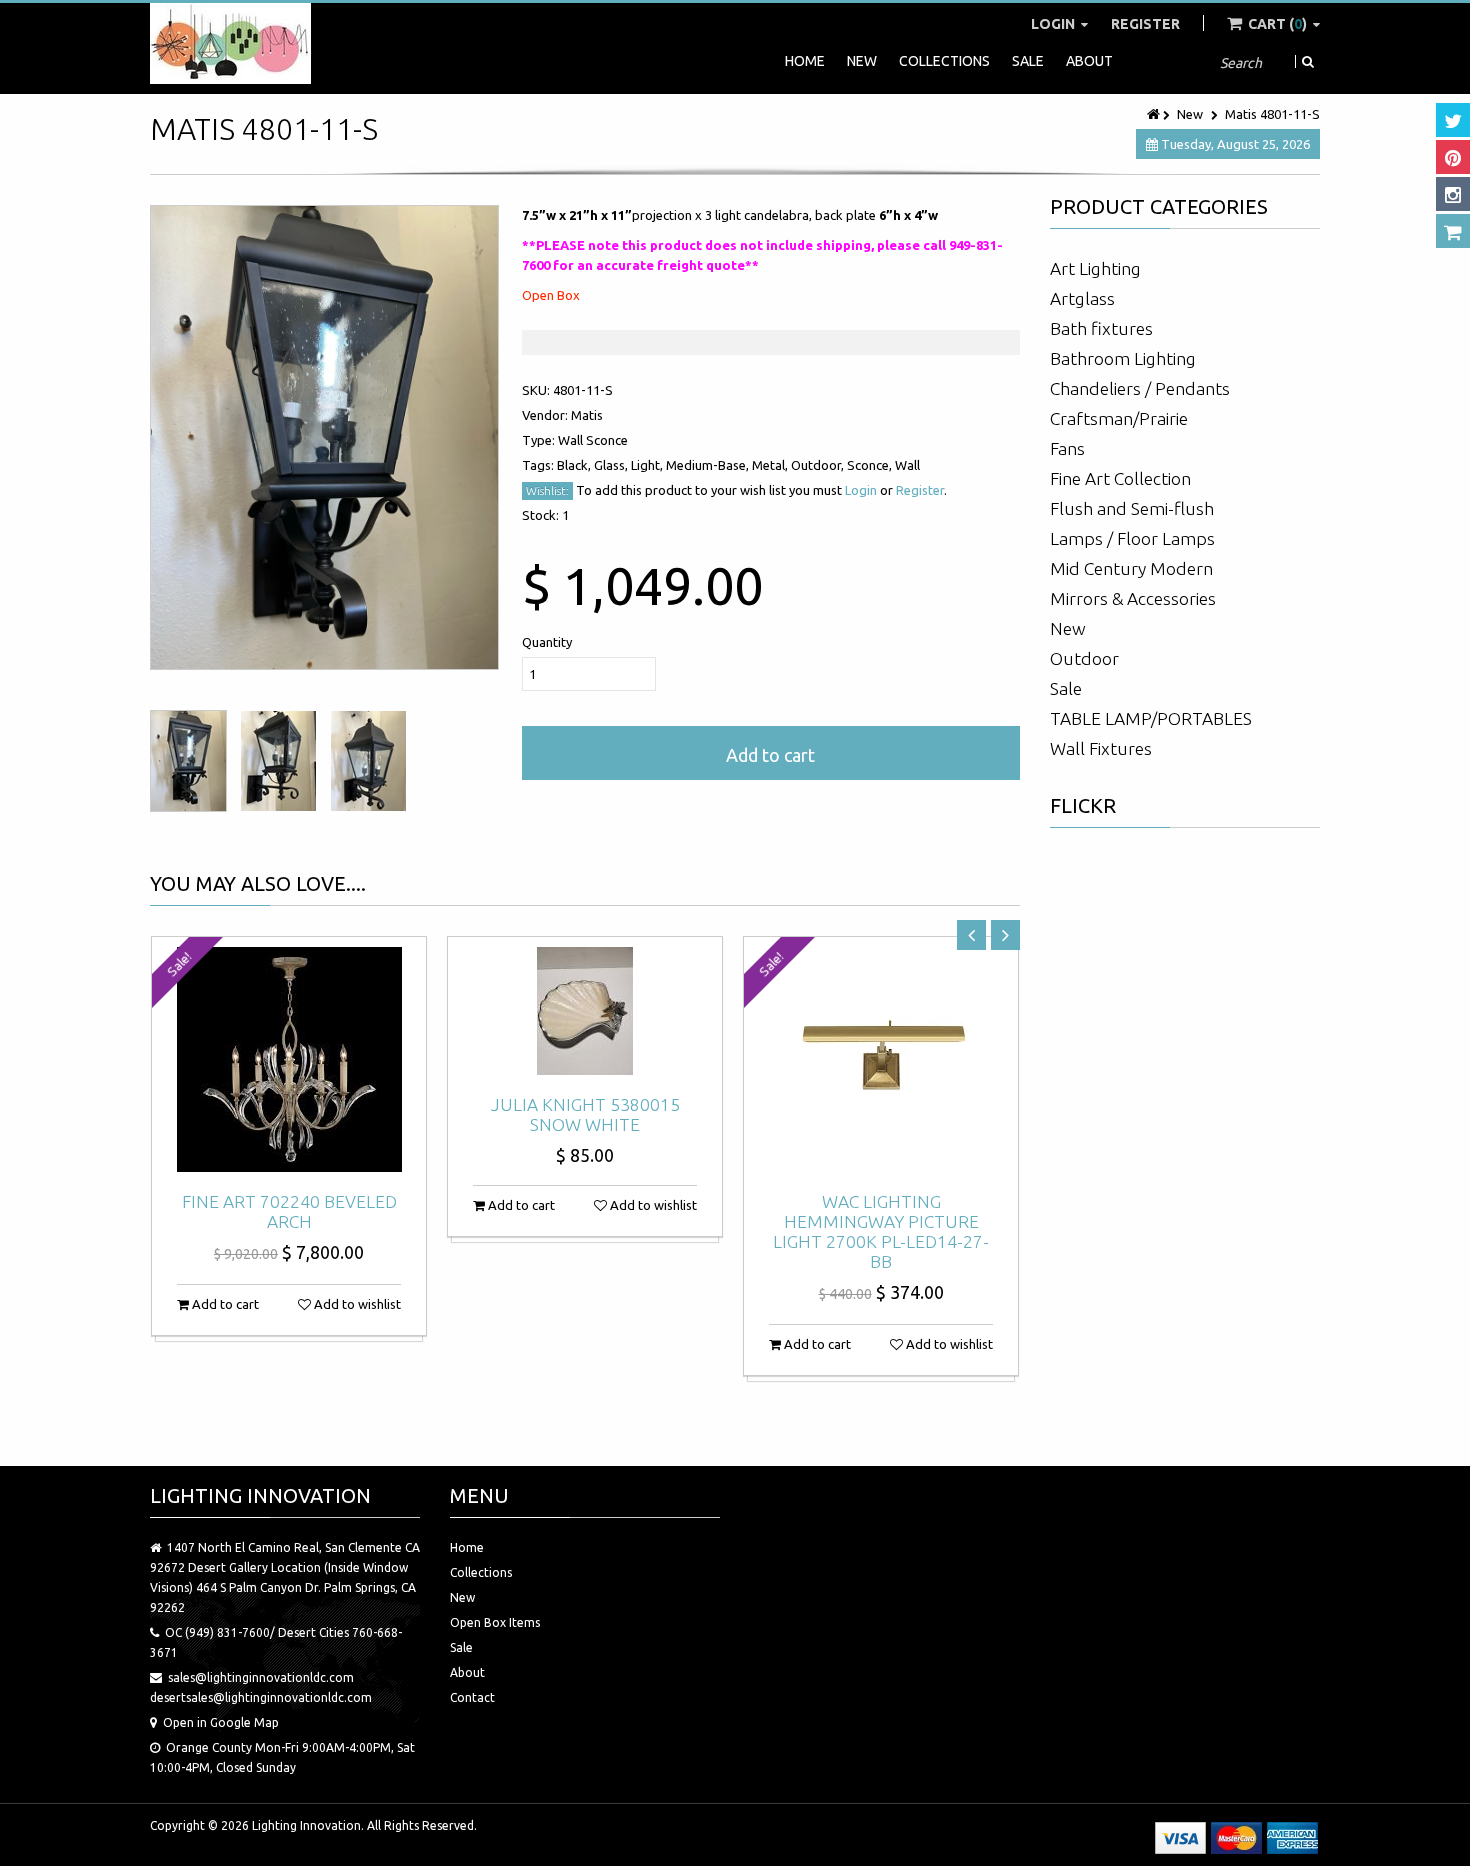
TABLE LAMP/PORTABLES (1151, 718)
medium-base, (709, 465)
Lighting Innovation (306, 1825)
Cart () (1277, 24)
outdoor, (819, 465)
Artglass (1082, 298)
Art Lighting (1095, 268)
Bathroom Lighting (1123, 358)
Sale (1028, 61)
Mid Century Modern (1131, 568)
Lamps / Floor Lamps (1132, 538)
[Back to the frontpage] (1155, 114)
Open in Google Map (221, 1722)
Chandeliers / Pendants (1140, 388)
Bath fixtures (1101, 328)
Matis (587, 415)
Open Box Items (495, 1622)
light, (648, 465)
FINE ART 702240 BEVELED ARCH (289, 1211)
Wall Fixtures (1101, 748)
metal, (771, 465)
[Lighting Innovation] (230, 43)
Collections (944, 61)
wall (907, 465)
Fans (1067, 448)
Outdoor (1084, 658)
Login (1054, 24)
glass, (612, 465)
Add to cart (770, 755)
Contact (472, 1697)
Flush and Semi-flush (1132, 508)
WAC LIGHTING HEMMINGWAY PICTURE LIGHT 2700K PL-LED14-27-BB (881, 1231)
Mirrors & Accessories (1133, 598)
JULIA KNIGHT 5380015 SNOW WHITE (585, 1114)
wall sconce (593, 440)
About (1089, 61)
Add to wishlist (356, 1304)
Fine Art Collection (1120, 478)
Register (1145, 24)
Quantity (547, 642)
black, (575, 465)
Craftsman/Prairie (1119, 418)
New (862, 61)
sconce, (871, 465)
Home (805, 61)
